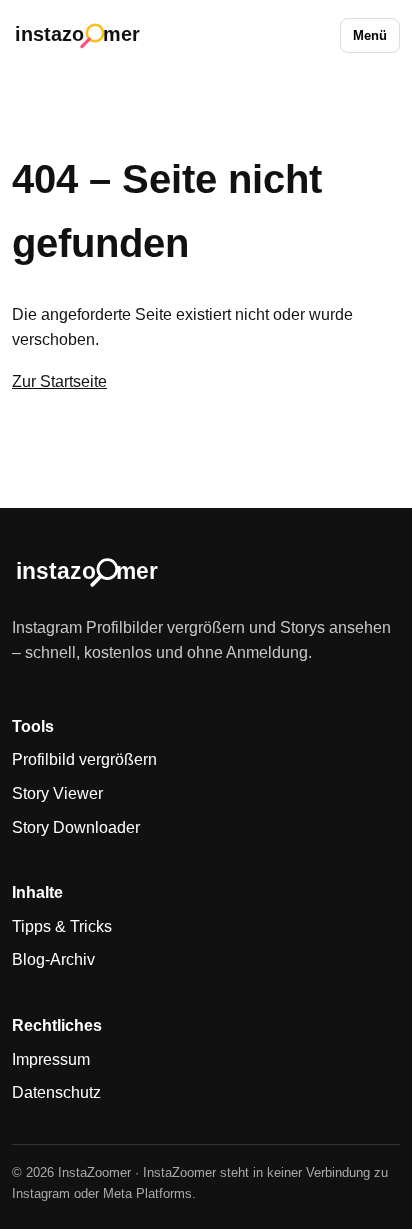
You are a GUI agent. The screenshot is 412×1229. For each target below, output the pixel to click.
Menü (370, 35)
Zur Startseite (59, 381)
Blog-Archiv (53, 959)
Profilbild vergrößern (84, 759)
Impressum (51, 1059)
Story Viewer (57, 793)
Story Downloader (76, 827)
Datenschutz (56, 1092)
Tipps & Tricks (62, 926)
